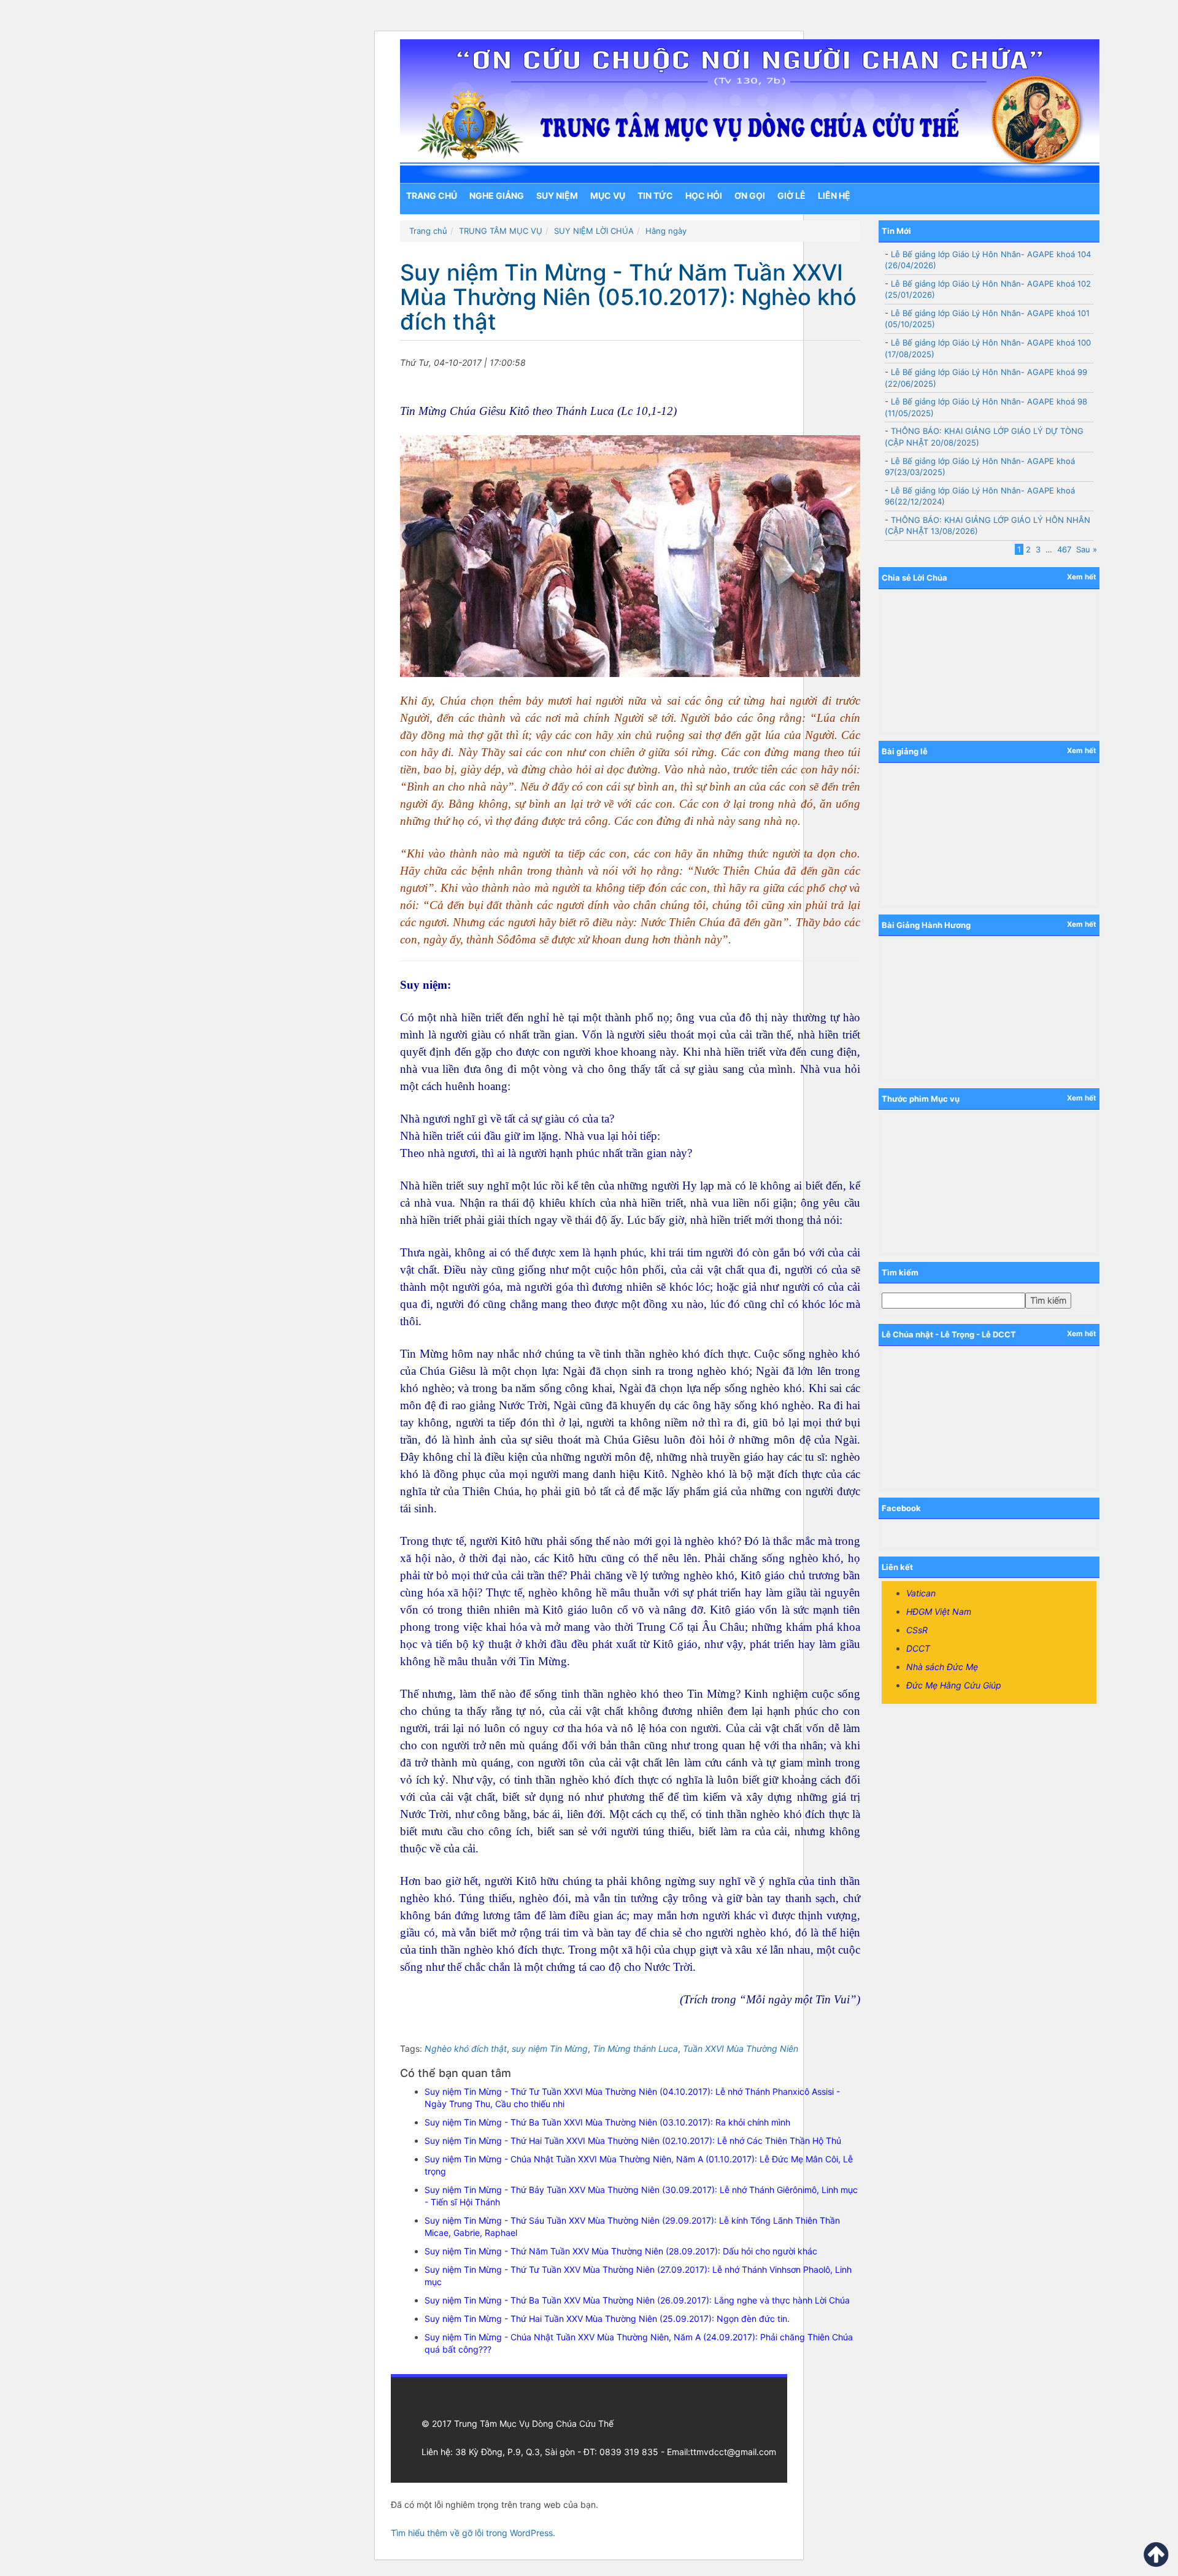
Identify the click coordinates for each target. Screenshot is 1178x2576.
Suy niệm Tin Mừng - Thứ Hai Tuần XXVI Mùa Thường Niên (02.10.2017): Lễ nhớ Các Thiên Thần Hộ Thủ (633, 2141)
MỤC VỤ (608, 195)
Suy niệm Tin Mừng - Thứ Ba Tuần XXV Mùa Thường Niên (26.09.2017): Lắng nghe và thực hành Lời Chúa (637, 2300)
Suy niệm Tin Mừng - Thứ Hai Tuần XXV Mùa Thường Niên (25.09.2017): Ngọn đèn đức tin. (607, 2319)
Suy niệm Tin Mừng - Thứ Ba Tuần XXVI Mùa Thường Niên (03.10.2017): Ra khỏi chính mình (607, 2122)
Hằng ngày (666, 231)
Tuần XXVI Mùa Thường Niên (741, 2048)
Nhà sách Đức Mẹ (942, 1667)
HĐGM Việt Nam (939, 1611)
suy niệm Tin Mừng (550, 2048)
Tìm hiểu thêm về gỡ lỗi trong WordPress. (473, 2533)
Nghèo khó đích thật (466, 2048)
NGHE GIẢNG (497, 195)
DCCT (918, 1648)
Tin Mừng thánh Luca (635, 2048)
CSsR (917, 1630)
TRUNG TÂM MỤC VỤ (501, 231)
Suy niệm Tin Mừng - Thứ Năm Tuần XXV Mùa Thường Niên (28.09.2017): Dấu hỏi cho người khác (621, 2251)
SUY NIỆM (557, 195)
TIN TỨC (655, 195)
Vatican (921, 1593)
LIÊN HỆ (834, 195)
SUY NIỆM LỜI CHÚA (594, 231)
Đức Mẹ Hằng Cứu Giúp (954, 1685)
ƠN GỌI (750, 195)
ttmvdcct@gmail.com (733, 2452)
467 (1064, 549)
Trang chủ (432, 195)
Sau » (1087, 549)
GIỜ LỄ (791, 195)
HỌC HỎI (704, 195)
